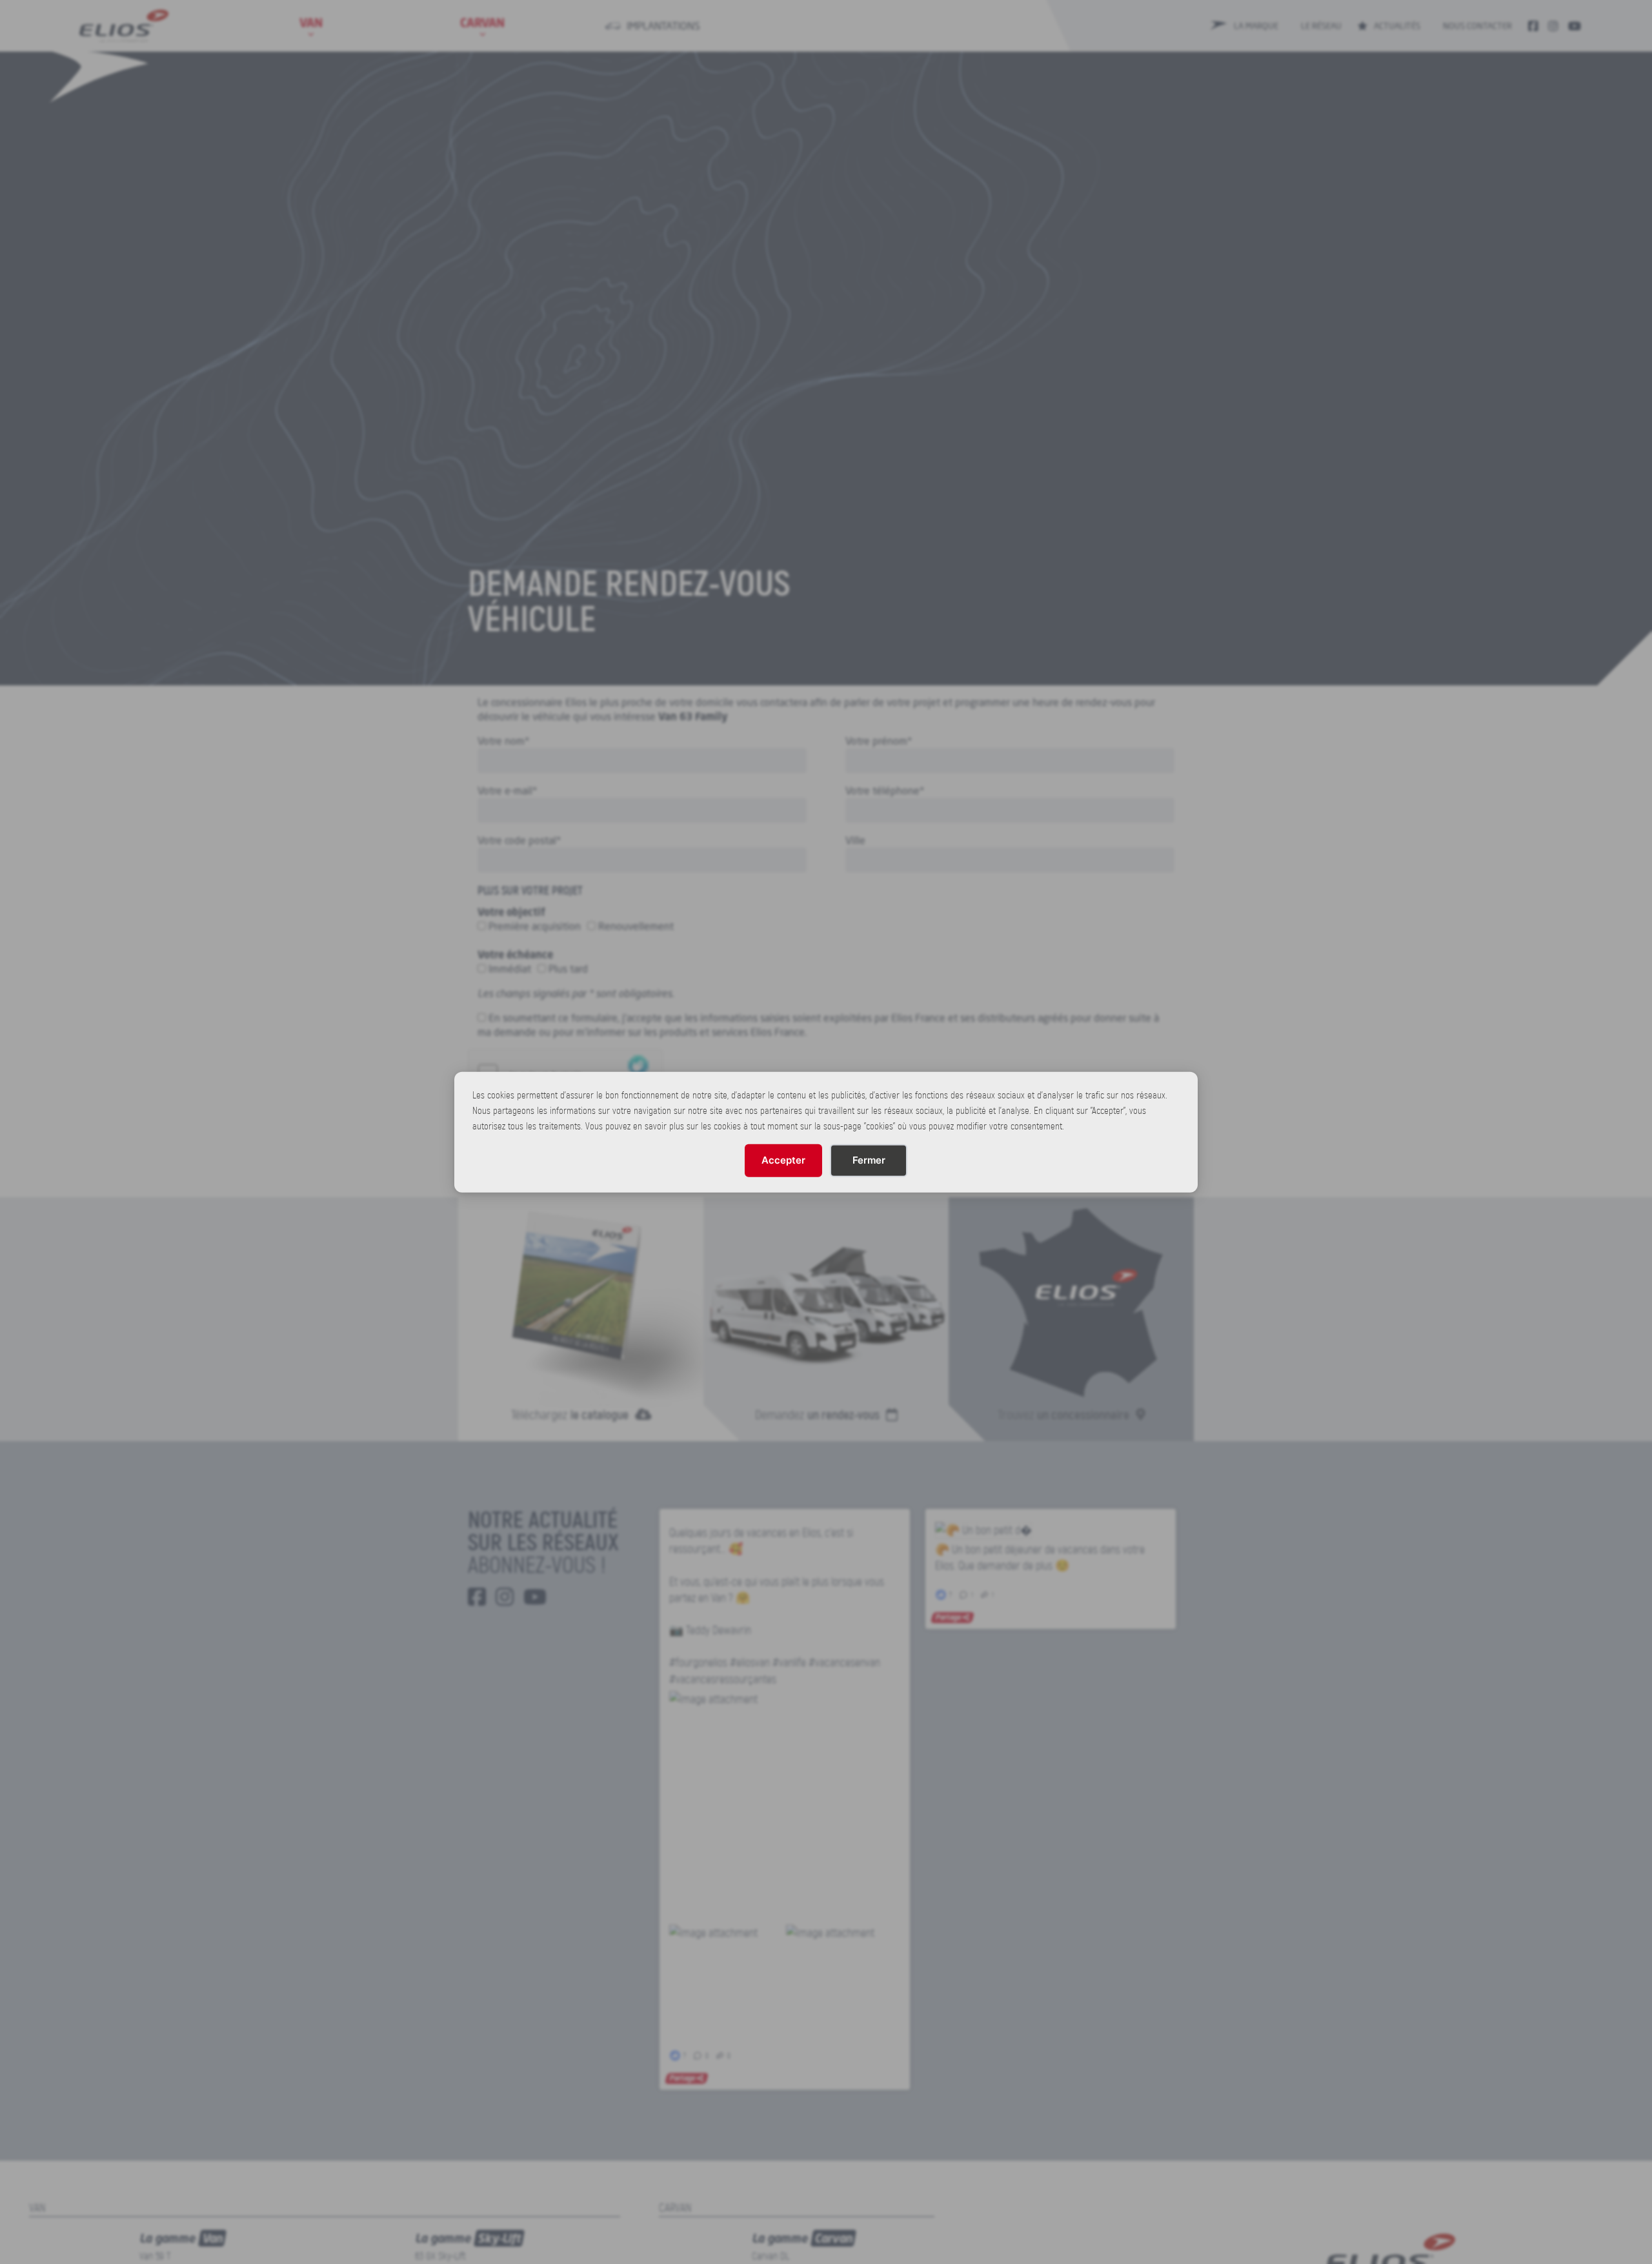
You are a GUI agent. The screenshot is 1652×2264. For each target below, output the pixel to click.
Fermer (869, 1160)
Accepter (783, 1160)
